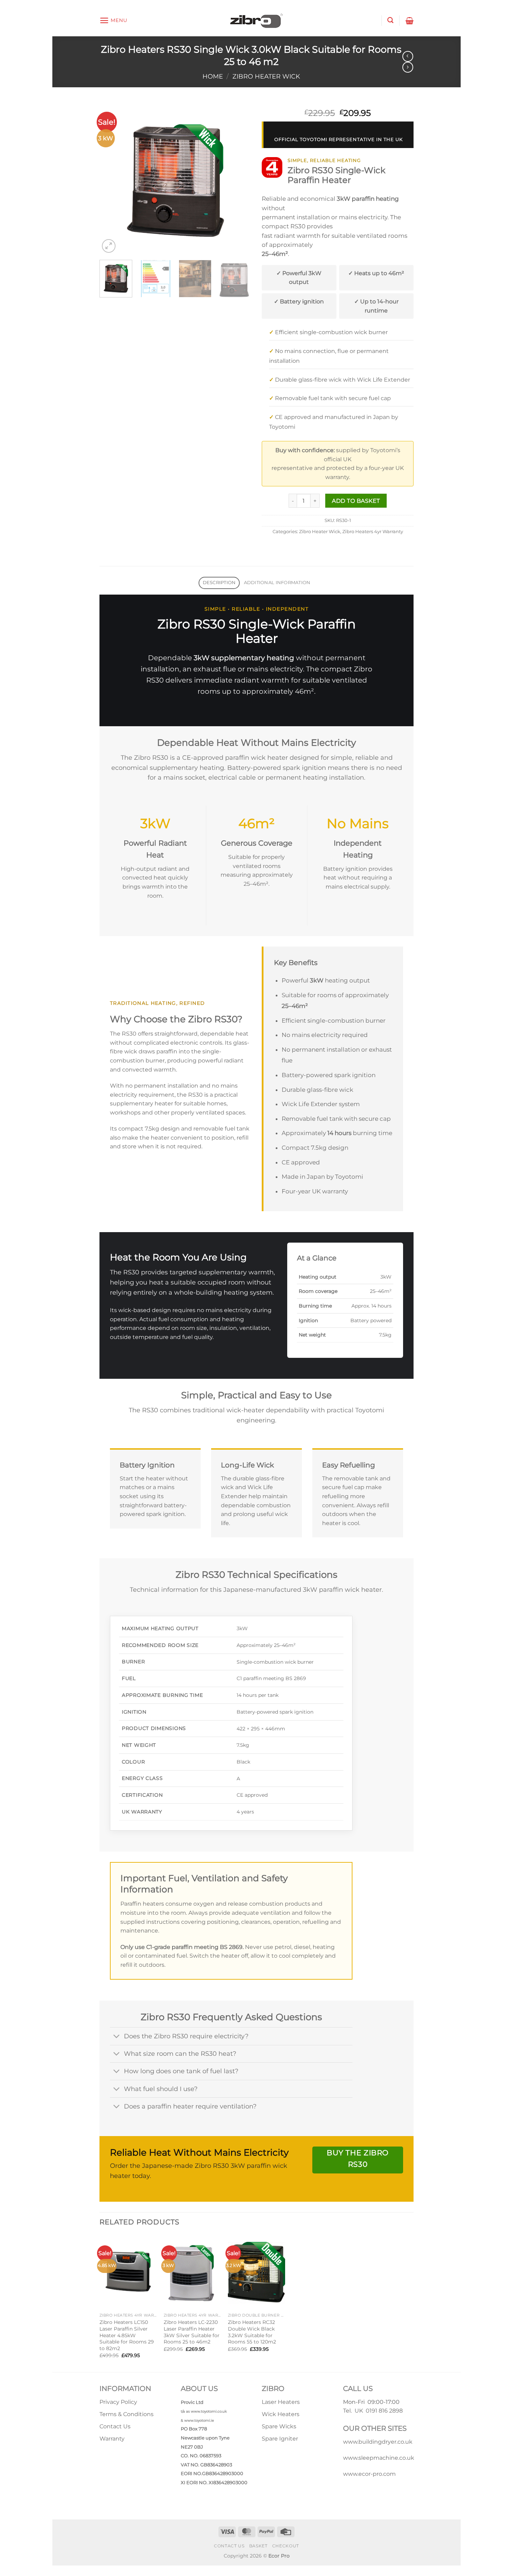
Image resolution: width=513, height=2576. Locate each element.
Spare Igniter (280, 2439)
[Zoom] (109, 246)
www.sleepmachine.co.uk (379, 2458)
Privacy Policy (118, 2402)
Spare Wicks (279, 2426)
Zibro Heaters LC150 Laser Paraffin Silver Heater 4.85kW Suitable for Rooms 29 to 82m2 (127, 2335)
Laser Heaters (281, 2402)
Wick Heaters (281, 2414)
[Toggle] (117, 2037)
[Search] (390, 20)
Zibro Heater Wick (266, 76)
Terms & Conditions (127, 2414)
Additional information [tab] (277, 583)
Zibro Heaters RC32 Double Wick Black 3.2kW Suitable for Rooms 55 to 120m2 (252, 2332)
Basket (258, 2546)
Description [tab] (219, 583)
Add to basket (356, 501)
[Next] (239, 178)
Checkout (286, 2546)
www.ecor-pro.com (369, 2474)
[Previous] (111, 178)
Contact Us (115, 2426)
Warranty (112, 2439)
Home (213, 76)
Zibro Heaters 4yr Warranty (373, 532)
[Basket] (410, 21)
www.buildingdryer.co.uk (378, 2442)
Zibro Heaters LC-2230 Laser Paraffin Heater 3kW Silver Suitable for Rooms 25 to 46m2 (192, 2332)
